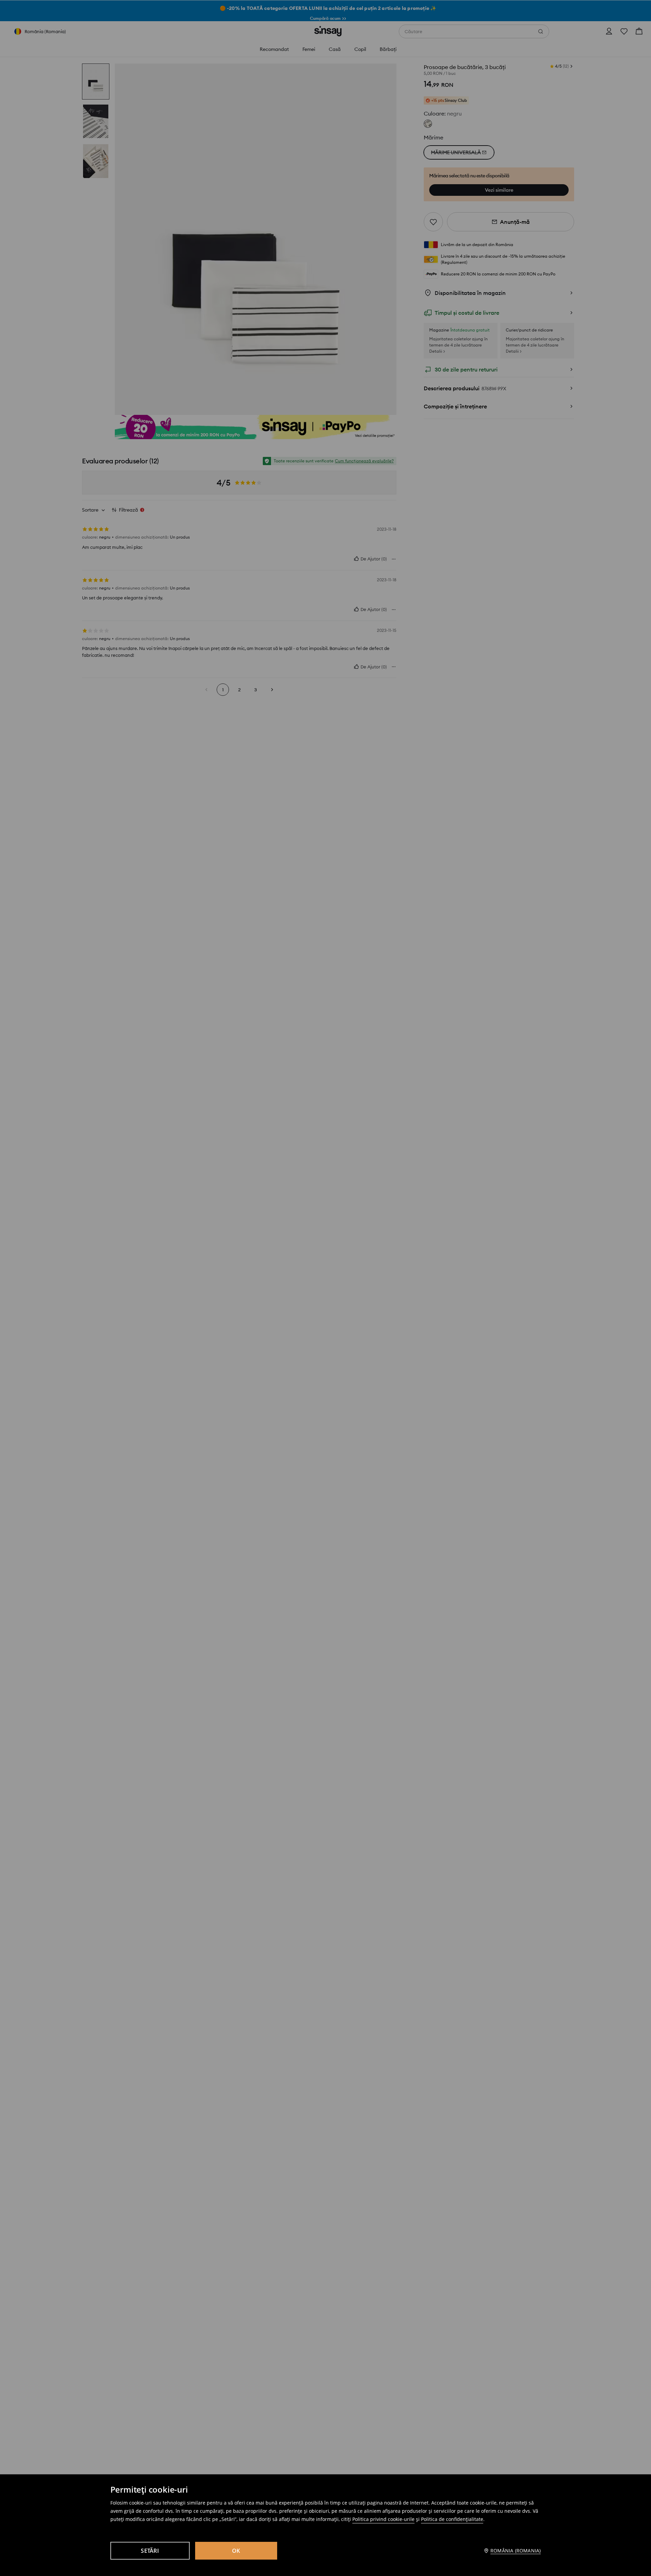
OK (236, 2551)
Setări (150, 2551)
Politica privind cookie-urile (383, 2519)
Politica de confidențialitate (452, 2519)
